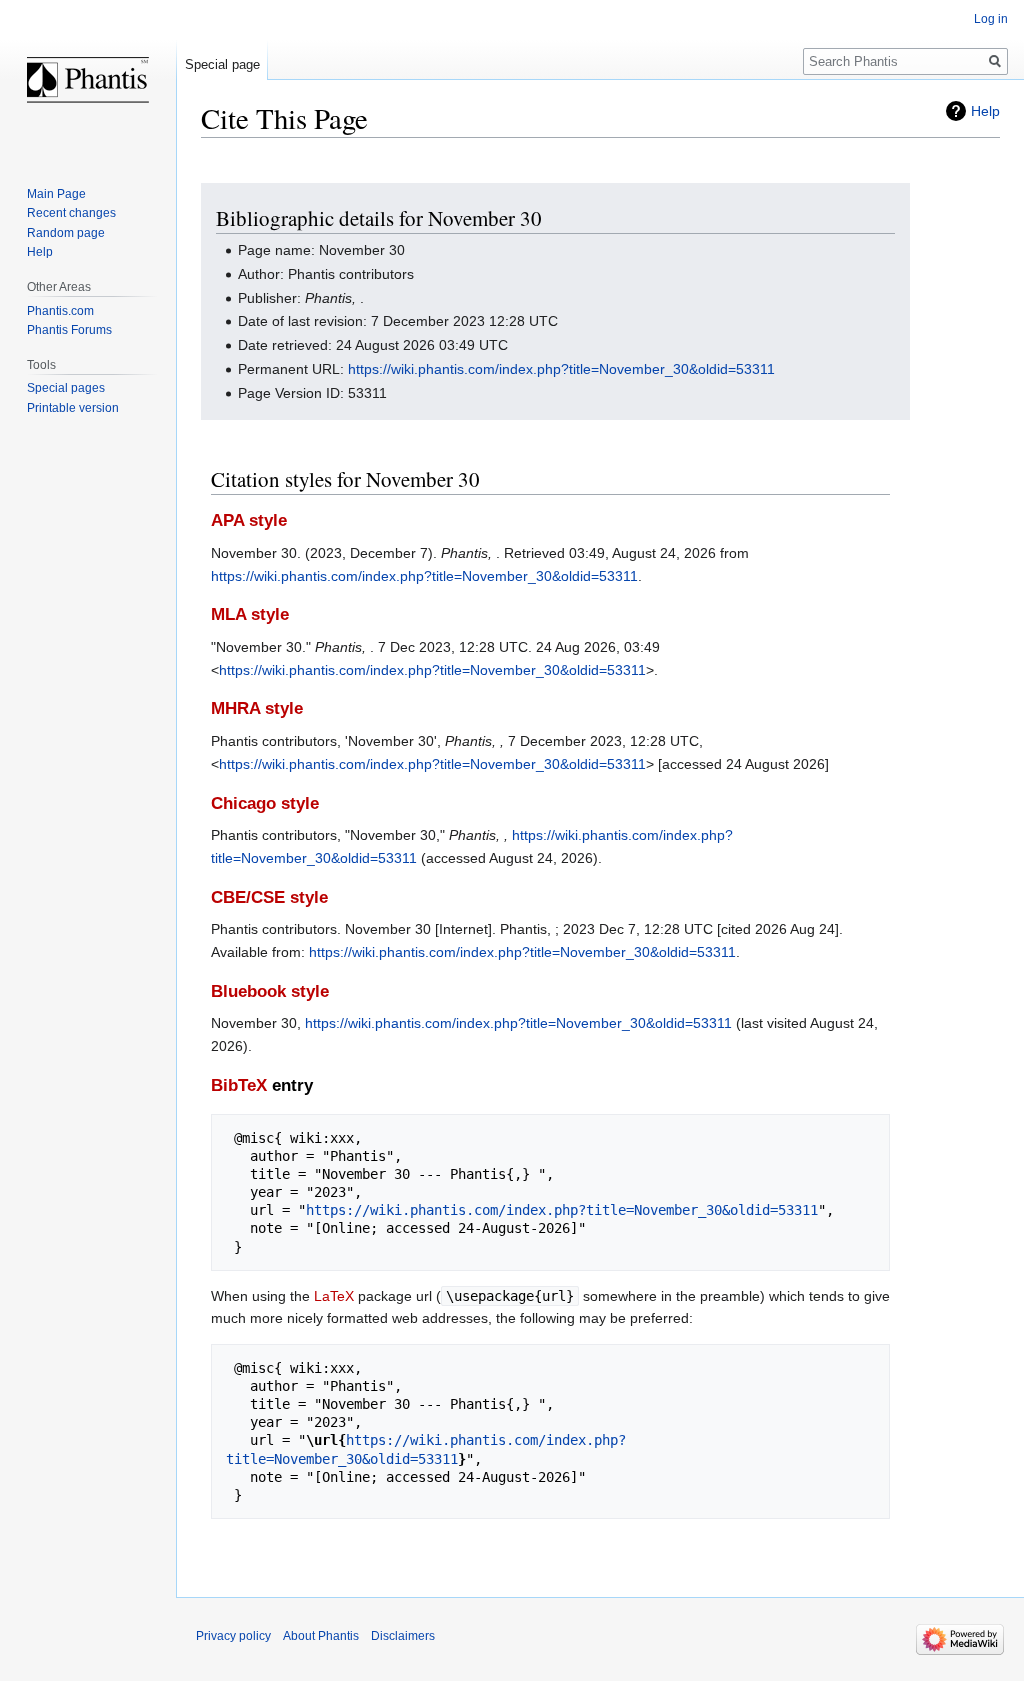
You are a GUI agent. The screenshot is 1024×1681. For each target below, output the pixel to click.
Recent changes (71, 213)
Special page (222, 64)
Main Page (56, 194)
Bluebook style (270, 991)
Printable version (73, 408)
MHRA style (257, 708)
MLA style (250, 614)
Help (985, 111)
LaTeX (334, 1296)
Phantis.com (60, 311)
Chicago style (265, 803)
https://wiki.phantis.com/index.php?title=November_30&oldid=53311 (561, 369)
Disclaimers (403, 1636)
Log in (991, 19)
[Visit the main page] (88, 80)
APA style (249, 520)
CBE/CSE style (269, 897)
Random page (66, 233)
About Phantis (321, 1636)
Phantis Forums (69, 330)
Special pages (66, 388)
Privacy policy (233, 1636)
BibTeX (239, 1085)
